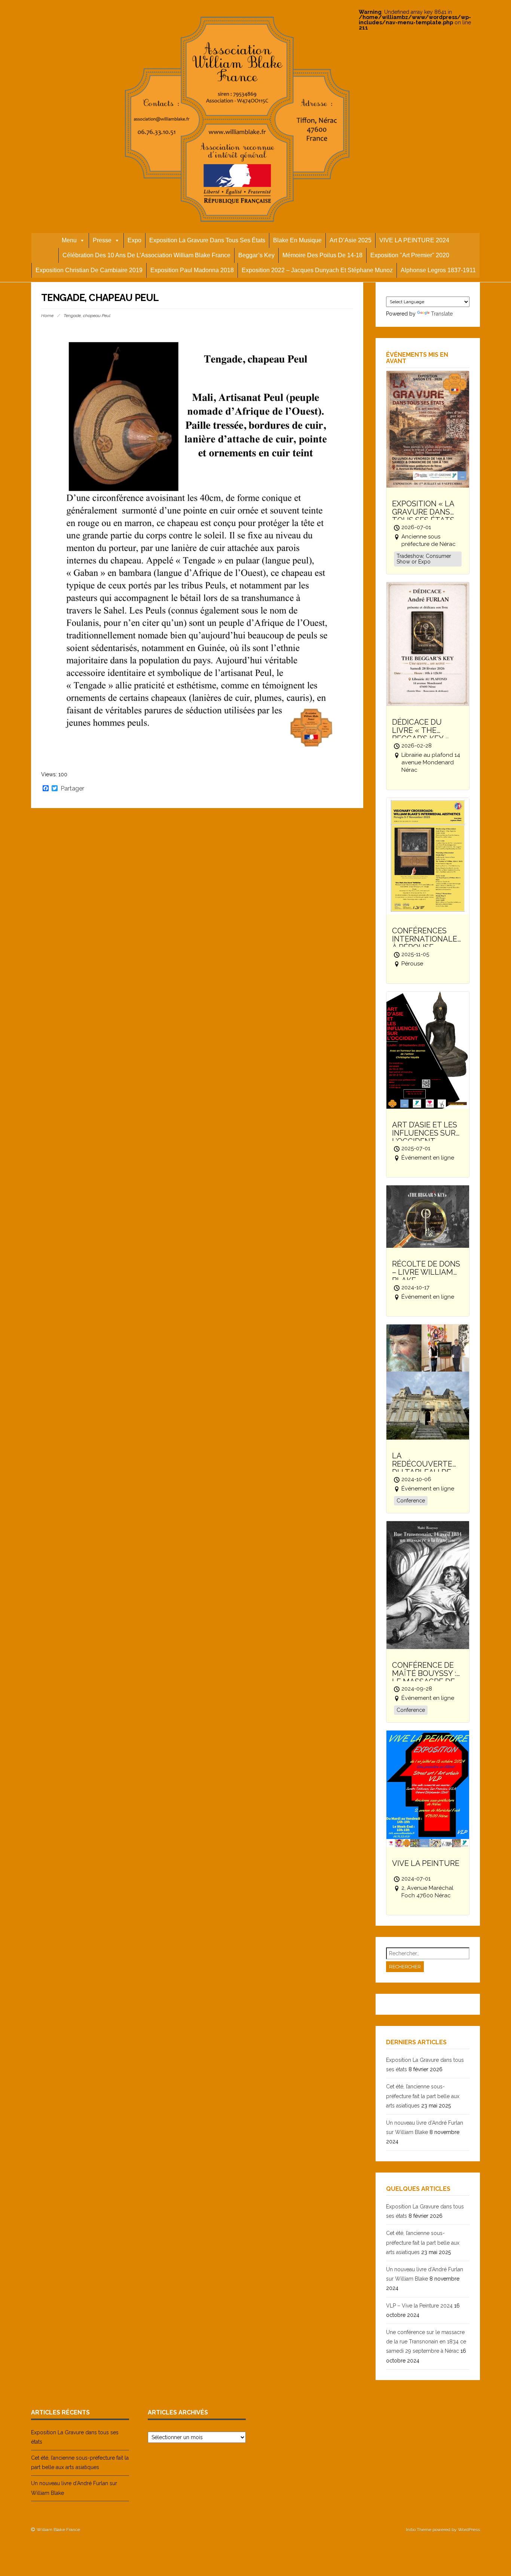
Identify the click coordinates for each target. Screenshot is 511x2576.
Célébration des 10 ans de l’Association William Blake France (146, 255)
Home (47, 316)
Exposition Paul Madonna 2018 (192, 270)
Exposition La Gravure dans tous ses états (207, 240)
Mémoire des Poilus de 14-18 (322, 255)
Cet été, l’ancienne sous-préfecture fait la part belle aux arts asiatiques (423, 2096)
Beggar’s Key (256, 255)
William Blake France (58, 2530)
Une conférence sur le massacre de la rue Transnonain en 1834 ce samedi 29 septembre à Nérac (426, 2342)
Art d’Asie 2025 (351, 240)
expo (134, 240)
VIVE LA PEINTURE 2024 (414, 240)
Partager (72, 789)
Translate (442, 314)
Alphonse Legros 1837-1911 (438, 270)
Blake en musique (297, 240)
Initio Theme (419, 2530)
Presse (102, 240)
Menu (69, 240)
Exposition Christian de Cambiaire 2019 (89, 270)
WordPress (469, 2530)
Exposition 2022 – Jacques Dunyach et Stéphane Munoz (317, 270)
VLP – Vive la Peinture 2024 (419, 2306)
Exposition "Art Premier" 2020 (410, 255)
